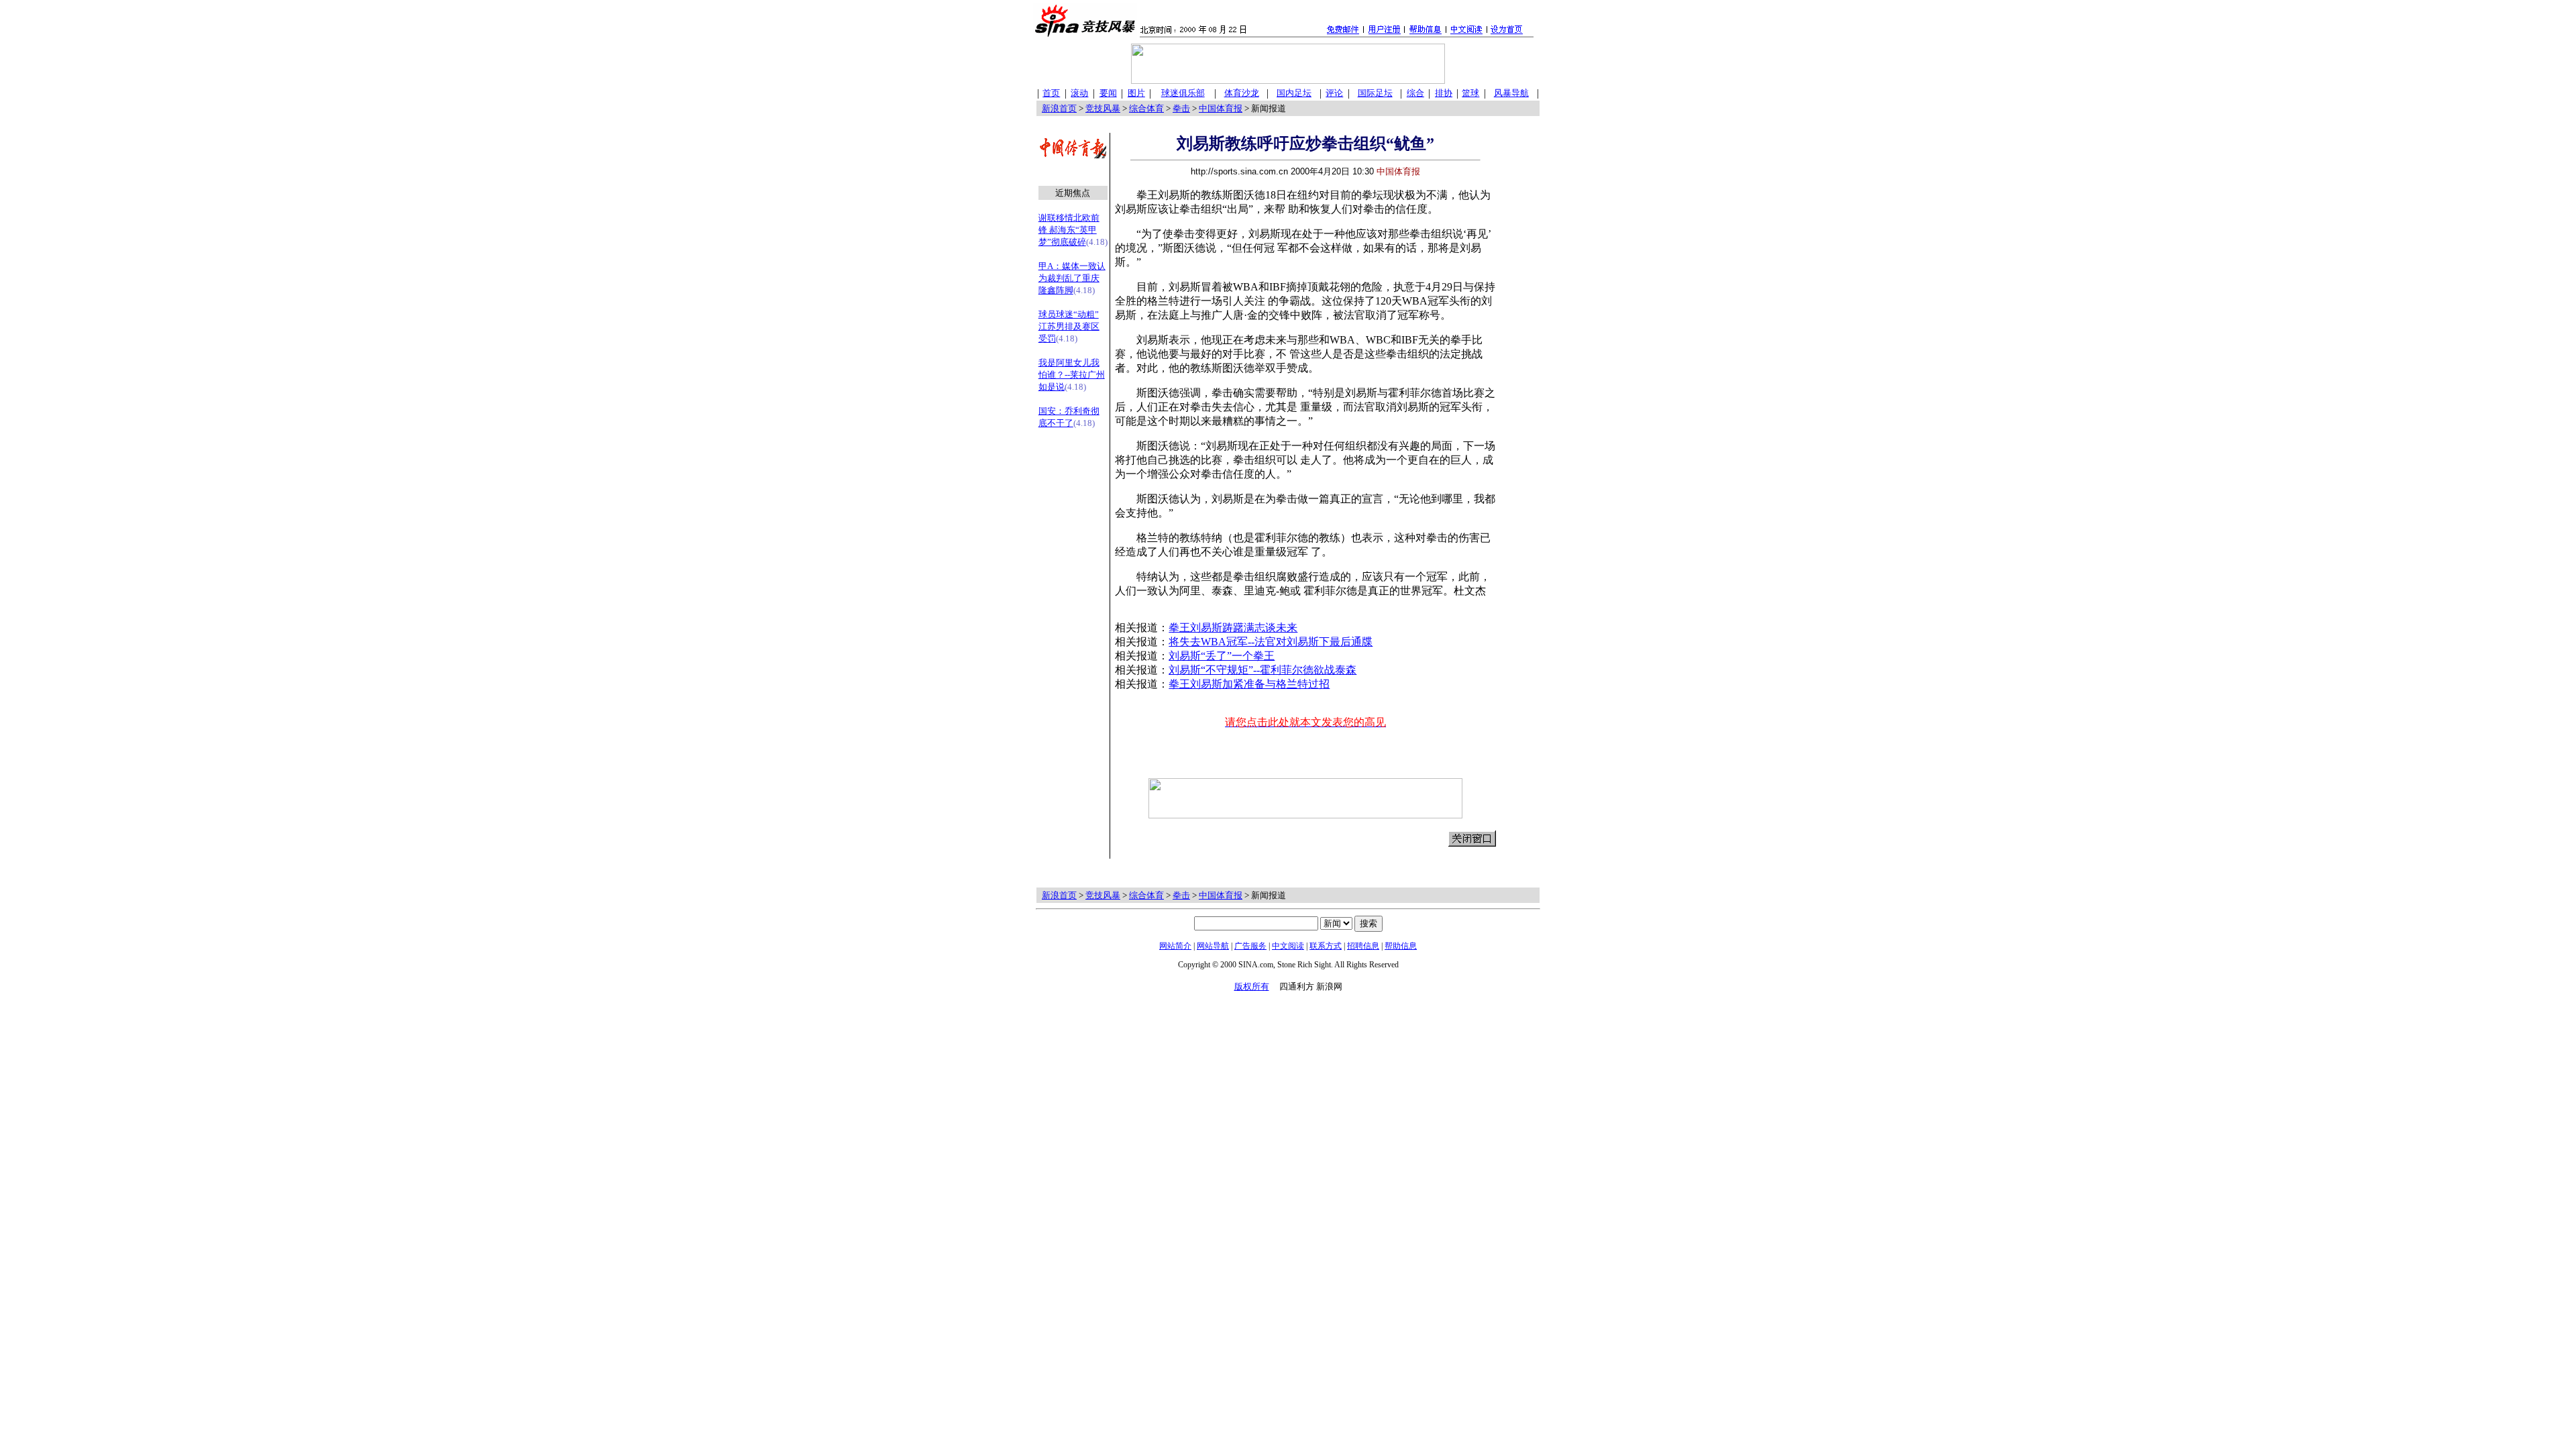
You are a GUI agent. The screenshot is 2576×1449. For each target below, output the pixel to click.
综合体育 (1146, 108)
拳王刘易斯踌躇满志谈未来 (1233, 628)
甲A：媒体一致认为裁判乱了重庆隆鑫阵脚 (1072, 278)
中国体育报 (1221, 108)
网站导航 (1213, 946)
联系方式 (1326, 946)
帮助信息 (1401, 946)
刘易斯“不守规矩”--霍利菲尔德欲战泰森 (1263, 670)
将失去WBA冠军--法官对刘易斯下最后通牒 (1271, 642)
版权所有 (1252, 986)
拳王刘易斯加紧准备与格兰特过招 (1249, 684)
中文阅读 (1288, 946)
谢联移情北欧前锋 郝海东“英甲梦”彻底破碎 (1069, 230)
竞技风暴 (1103, 108)
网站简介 (1175, 946)
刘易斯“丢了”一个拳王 (1222, 656)
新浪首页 (1059, 108)
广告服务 (1250, 946)
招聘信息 (1363, 946)
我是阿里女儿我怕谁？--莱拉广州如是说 (1072, 375)
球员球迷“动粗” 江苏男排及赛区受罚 (1069, 326)
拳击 (1181, 108)
